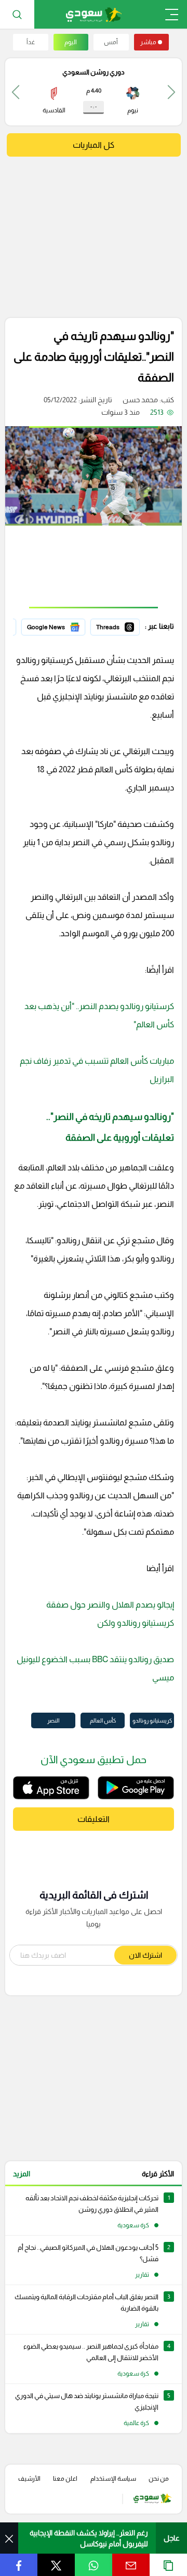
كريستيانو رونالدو (152, 1720)
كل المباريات (94, 145)
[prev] (171, 92)
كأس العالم (103, 1720)
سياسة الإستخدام (113, 2479)
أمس (111, 42)
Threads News (116, 626)
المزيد (22, 2174)
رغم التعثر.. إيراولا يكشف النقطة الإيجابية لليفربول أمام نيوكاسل (89, 2538)
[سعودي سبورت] (94, 14)
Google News (63, 626)
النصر (53, 1720)
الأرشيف (29, 2479)
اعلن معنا (65, 2479)
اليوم (71, 42)
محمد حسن (140, 400)
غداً (31, 42)
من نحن (159, 2479)
